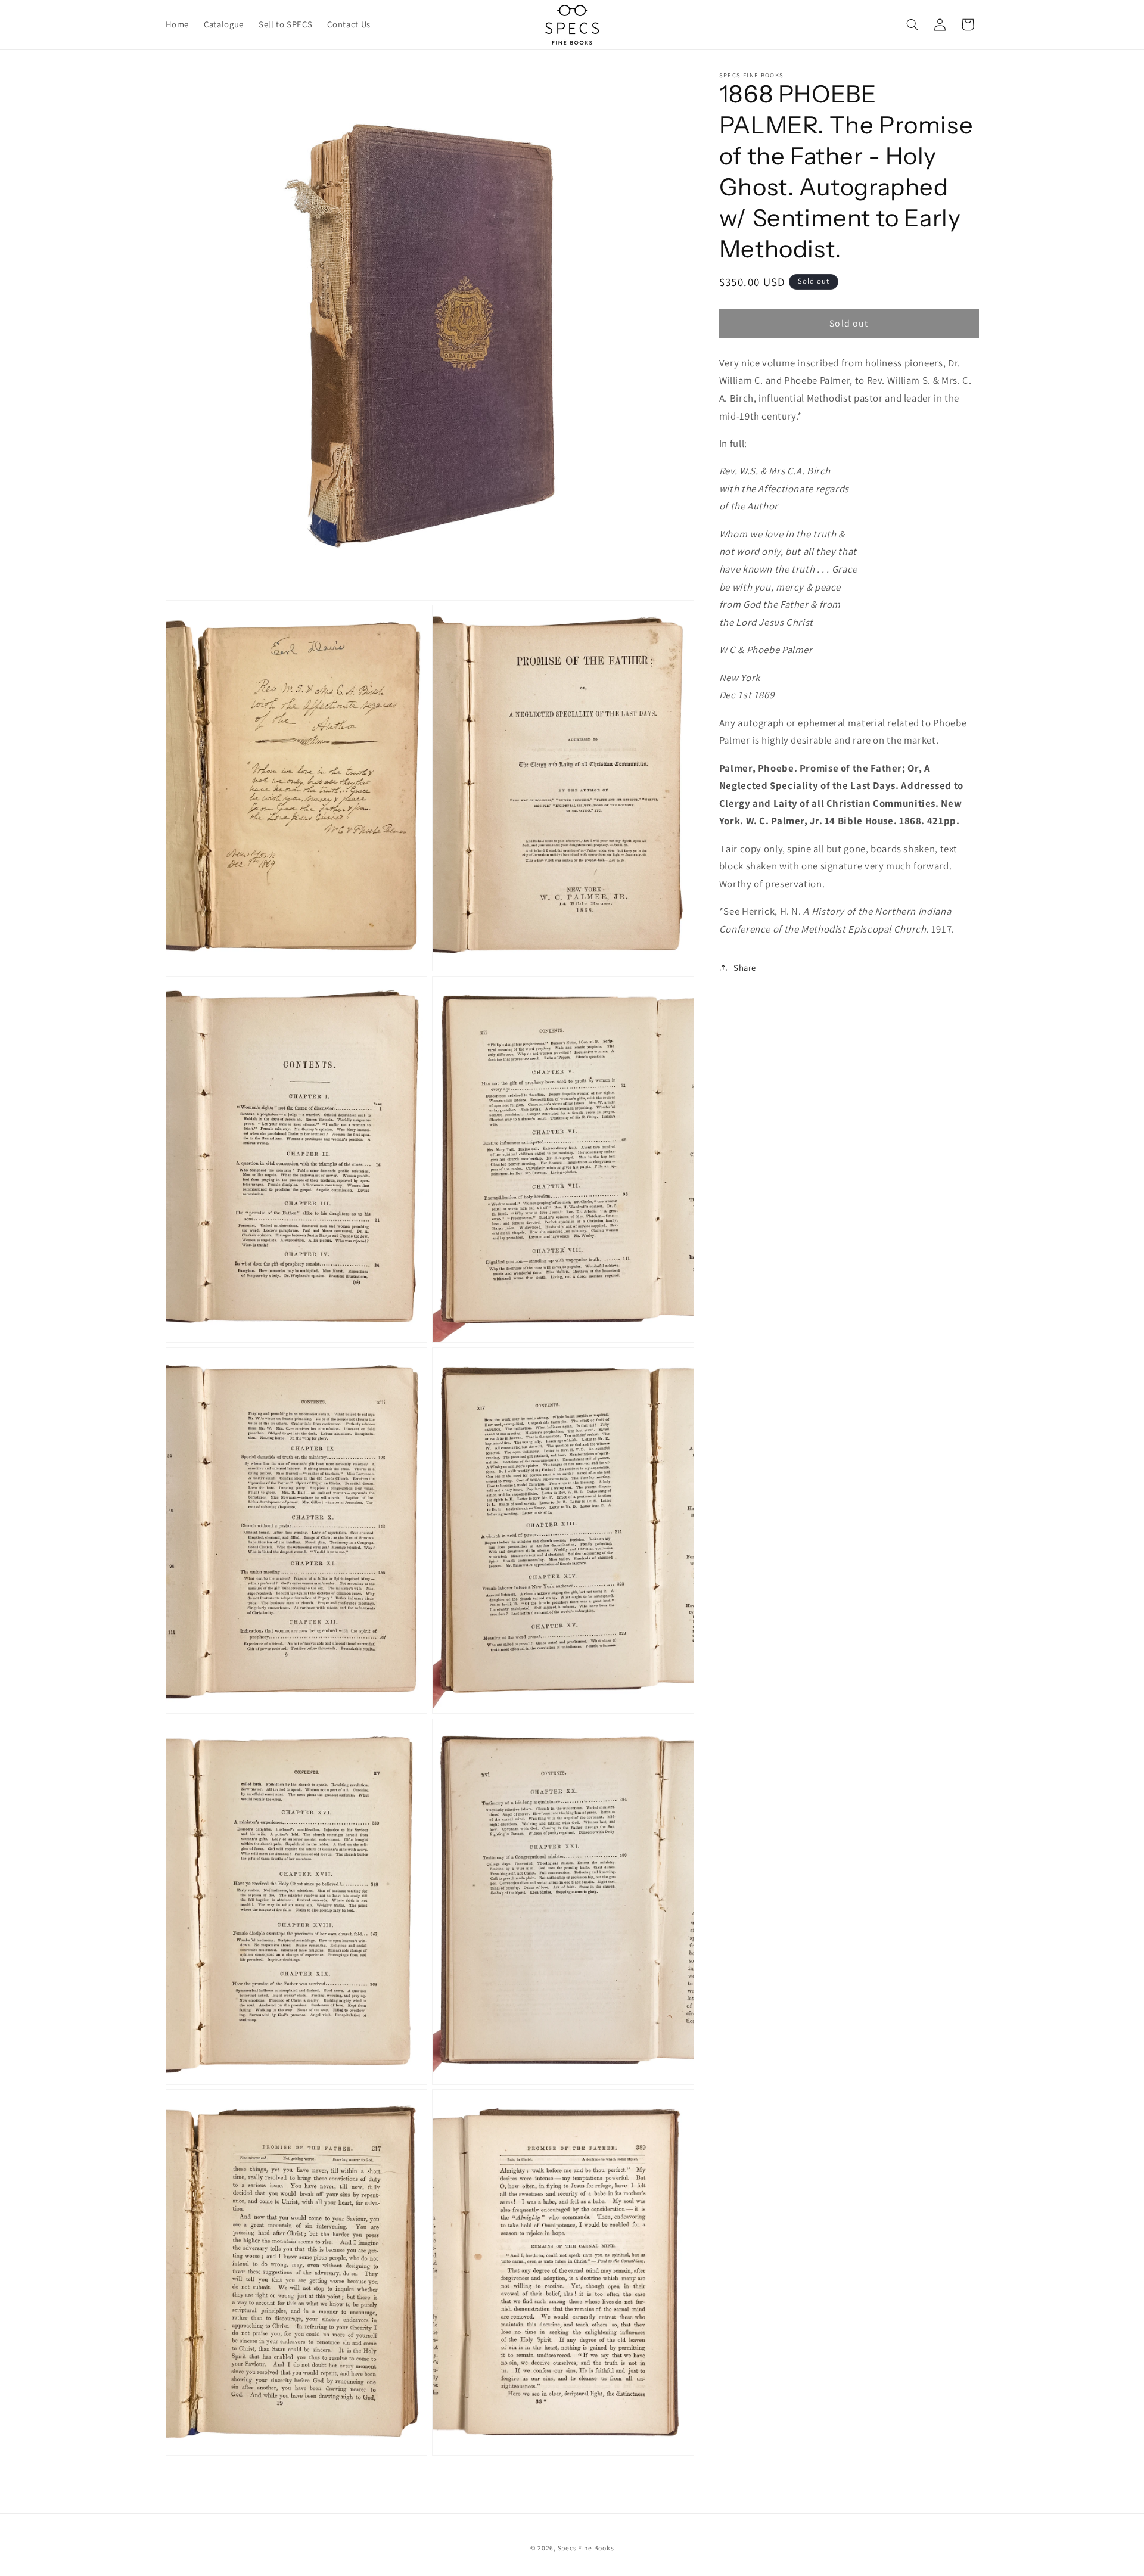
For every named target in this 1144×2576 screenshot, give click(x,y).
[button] (912, 24)
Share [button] (745, 967)
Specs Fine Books (586, 2548)
